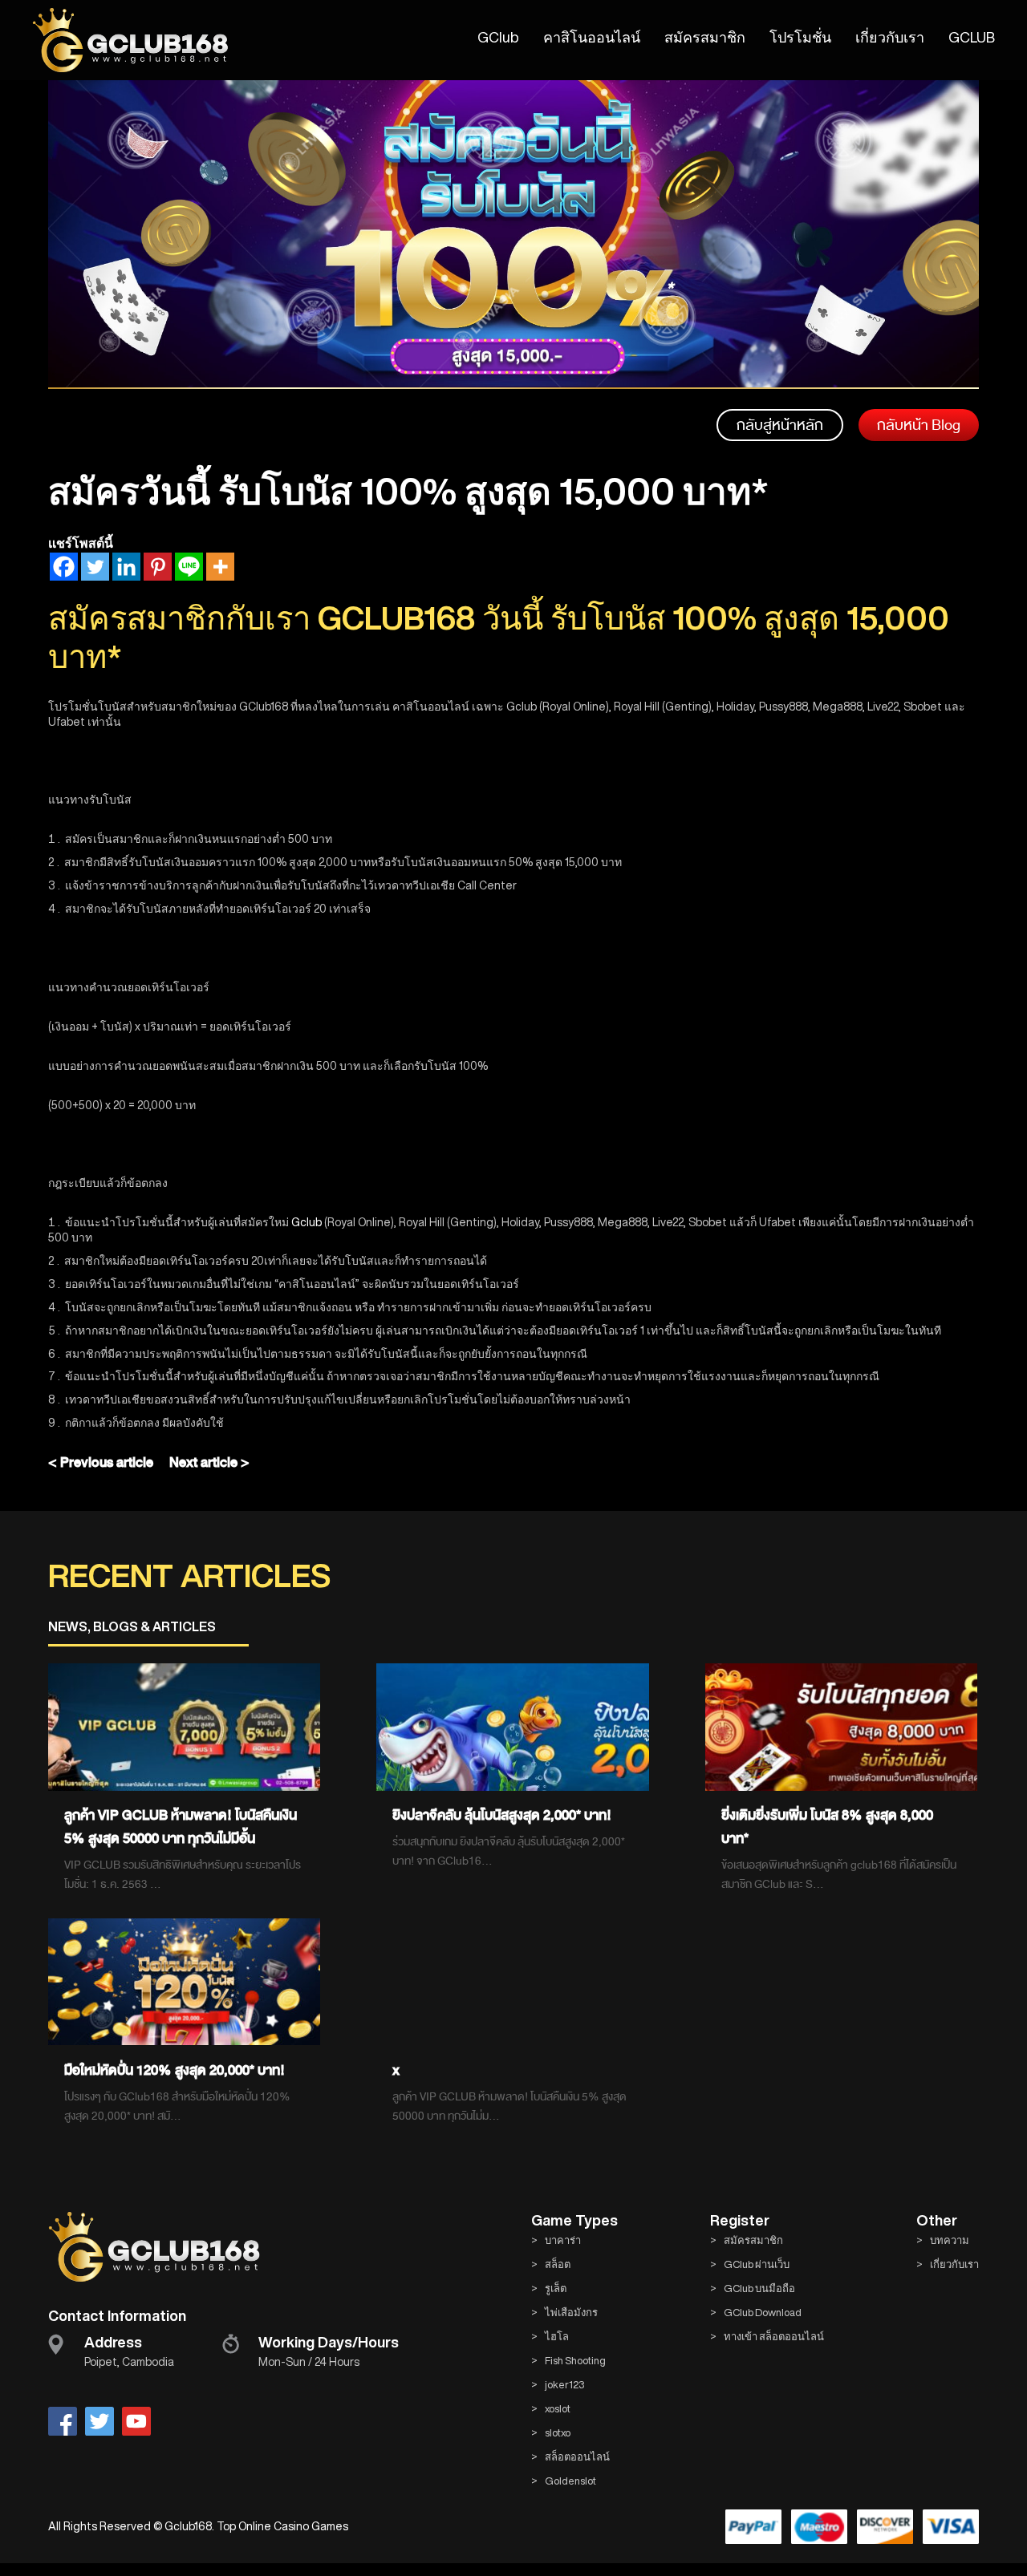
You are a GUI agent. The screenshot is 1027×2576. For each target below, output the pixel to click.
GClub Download (763, 2313)
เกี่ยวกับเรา (890, 37)
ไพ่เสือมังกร (571, 2313)
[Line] (189, 567)
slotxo (558, 2433)
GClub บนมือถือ (759, 2288)
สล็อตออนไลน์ (577, 2457)
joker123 (564, 2385)
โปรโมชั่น (800, 37)
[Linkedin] (126, 567)
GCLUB (972, 37)
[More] (220, 567)
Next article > (209, 1462)
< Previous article (101, 1462)
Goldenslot (570, 2481)
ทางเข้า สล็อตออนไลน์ (774, 2337)
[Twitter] (95, 567)
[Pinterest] (158, 567)
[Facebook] (64, 567)
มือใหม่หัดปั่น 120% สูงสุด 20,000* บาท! (175, 2070)
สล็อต (558, 2264)
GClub (498, 37)
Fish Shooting (575, 2361)
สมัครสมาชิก (705, 37)
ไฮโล (557, 2337)
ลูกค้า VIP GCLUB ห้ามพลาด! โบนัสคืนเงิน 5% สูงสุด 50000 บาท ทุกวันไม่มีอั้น (181, 1827)
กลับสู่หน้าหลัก (780, 425)
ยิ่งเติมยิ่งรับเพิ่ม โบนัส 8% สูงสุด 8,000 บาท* (827, 1827)
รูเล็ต (556, 2288)
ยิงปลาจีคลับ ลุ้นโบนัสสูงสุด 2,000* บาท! (502, 1815)
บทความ (950, 2240)
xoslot (558, 2409)
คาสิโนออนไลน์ (592, 37)
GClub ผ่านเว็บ (757, 2264)
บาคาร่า (563, 2240)
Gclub (306, 1222)
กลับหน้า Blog (919, 425)
